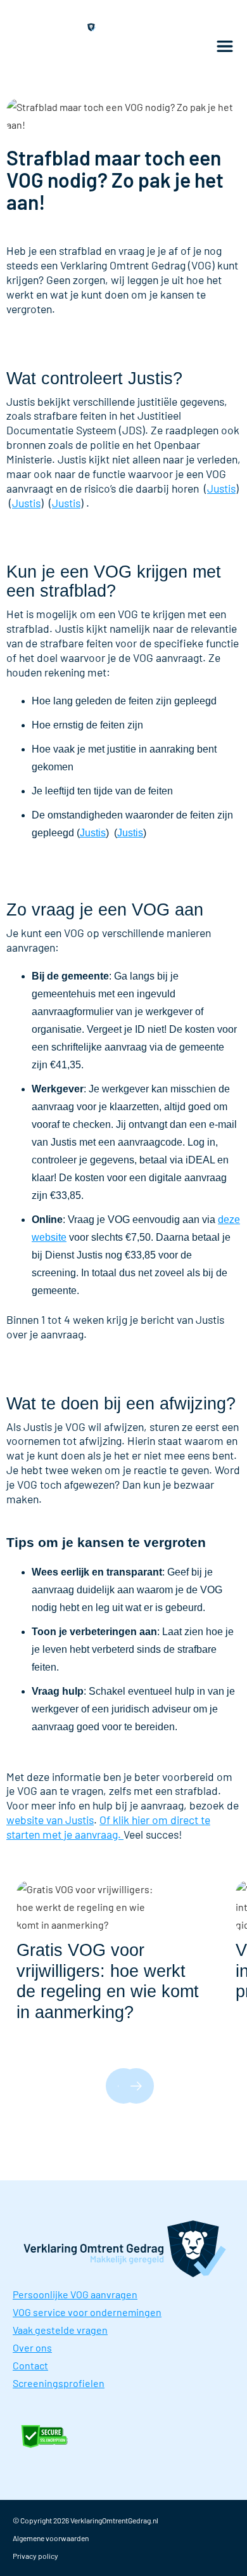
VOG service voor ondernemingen (87, 2312)
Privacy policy (35, 2556)
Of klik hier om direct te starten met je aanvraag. (108, 1827)
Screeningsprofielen (59, 2383)
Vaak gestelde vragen (60, 2330)
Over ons (32, 2347)
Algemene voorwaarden (51, 2538)
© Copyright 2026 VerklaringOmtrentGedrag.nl (85, 2520)
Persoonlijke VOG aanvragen (75, 2294)
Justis (221, 488)
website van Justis (50, 1820)
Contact (30, 2365)
